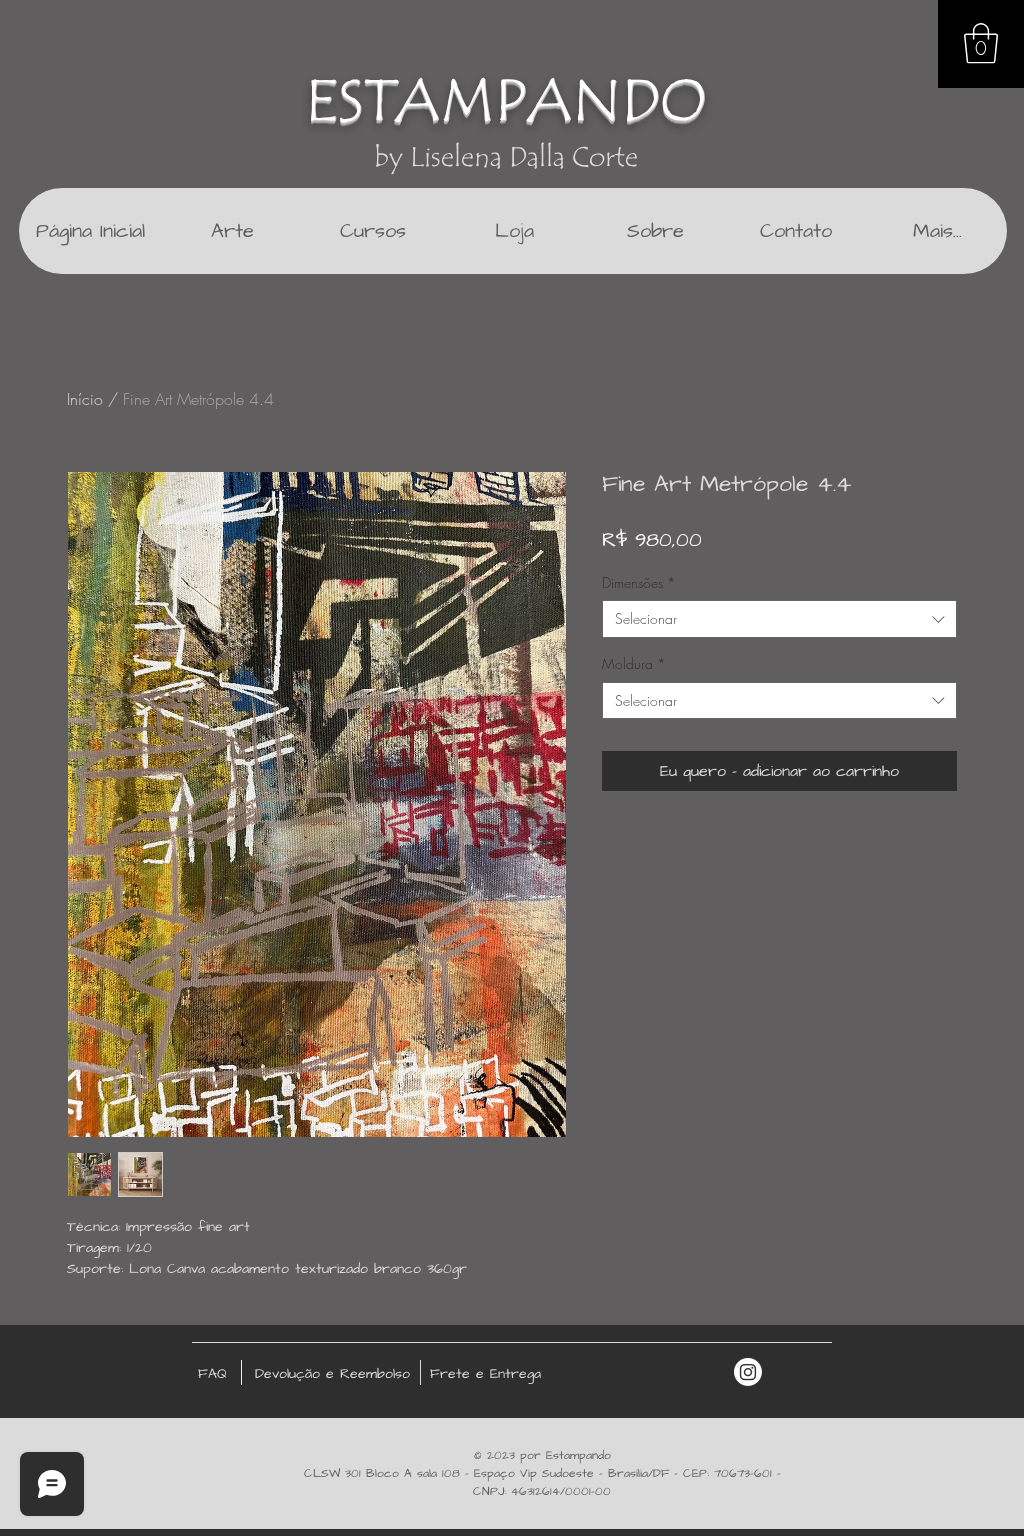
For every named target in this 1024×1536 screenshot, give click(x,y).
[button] (981, 43)
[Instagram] (748, 1372)
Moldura (634, 663)
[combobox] (779, 619)
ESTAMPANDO (506, 101)
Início (85, 399)
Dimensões (639, 582)
